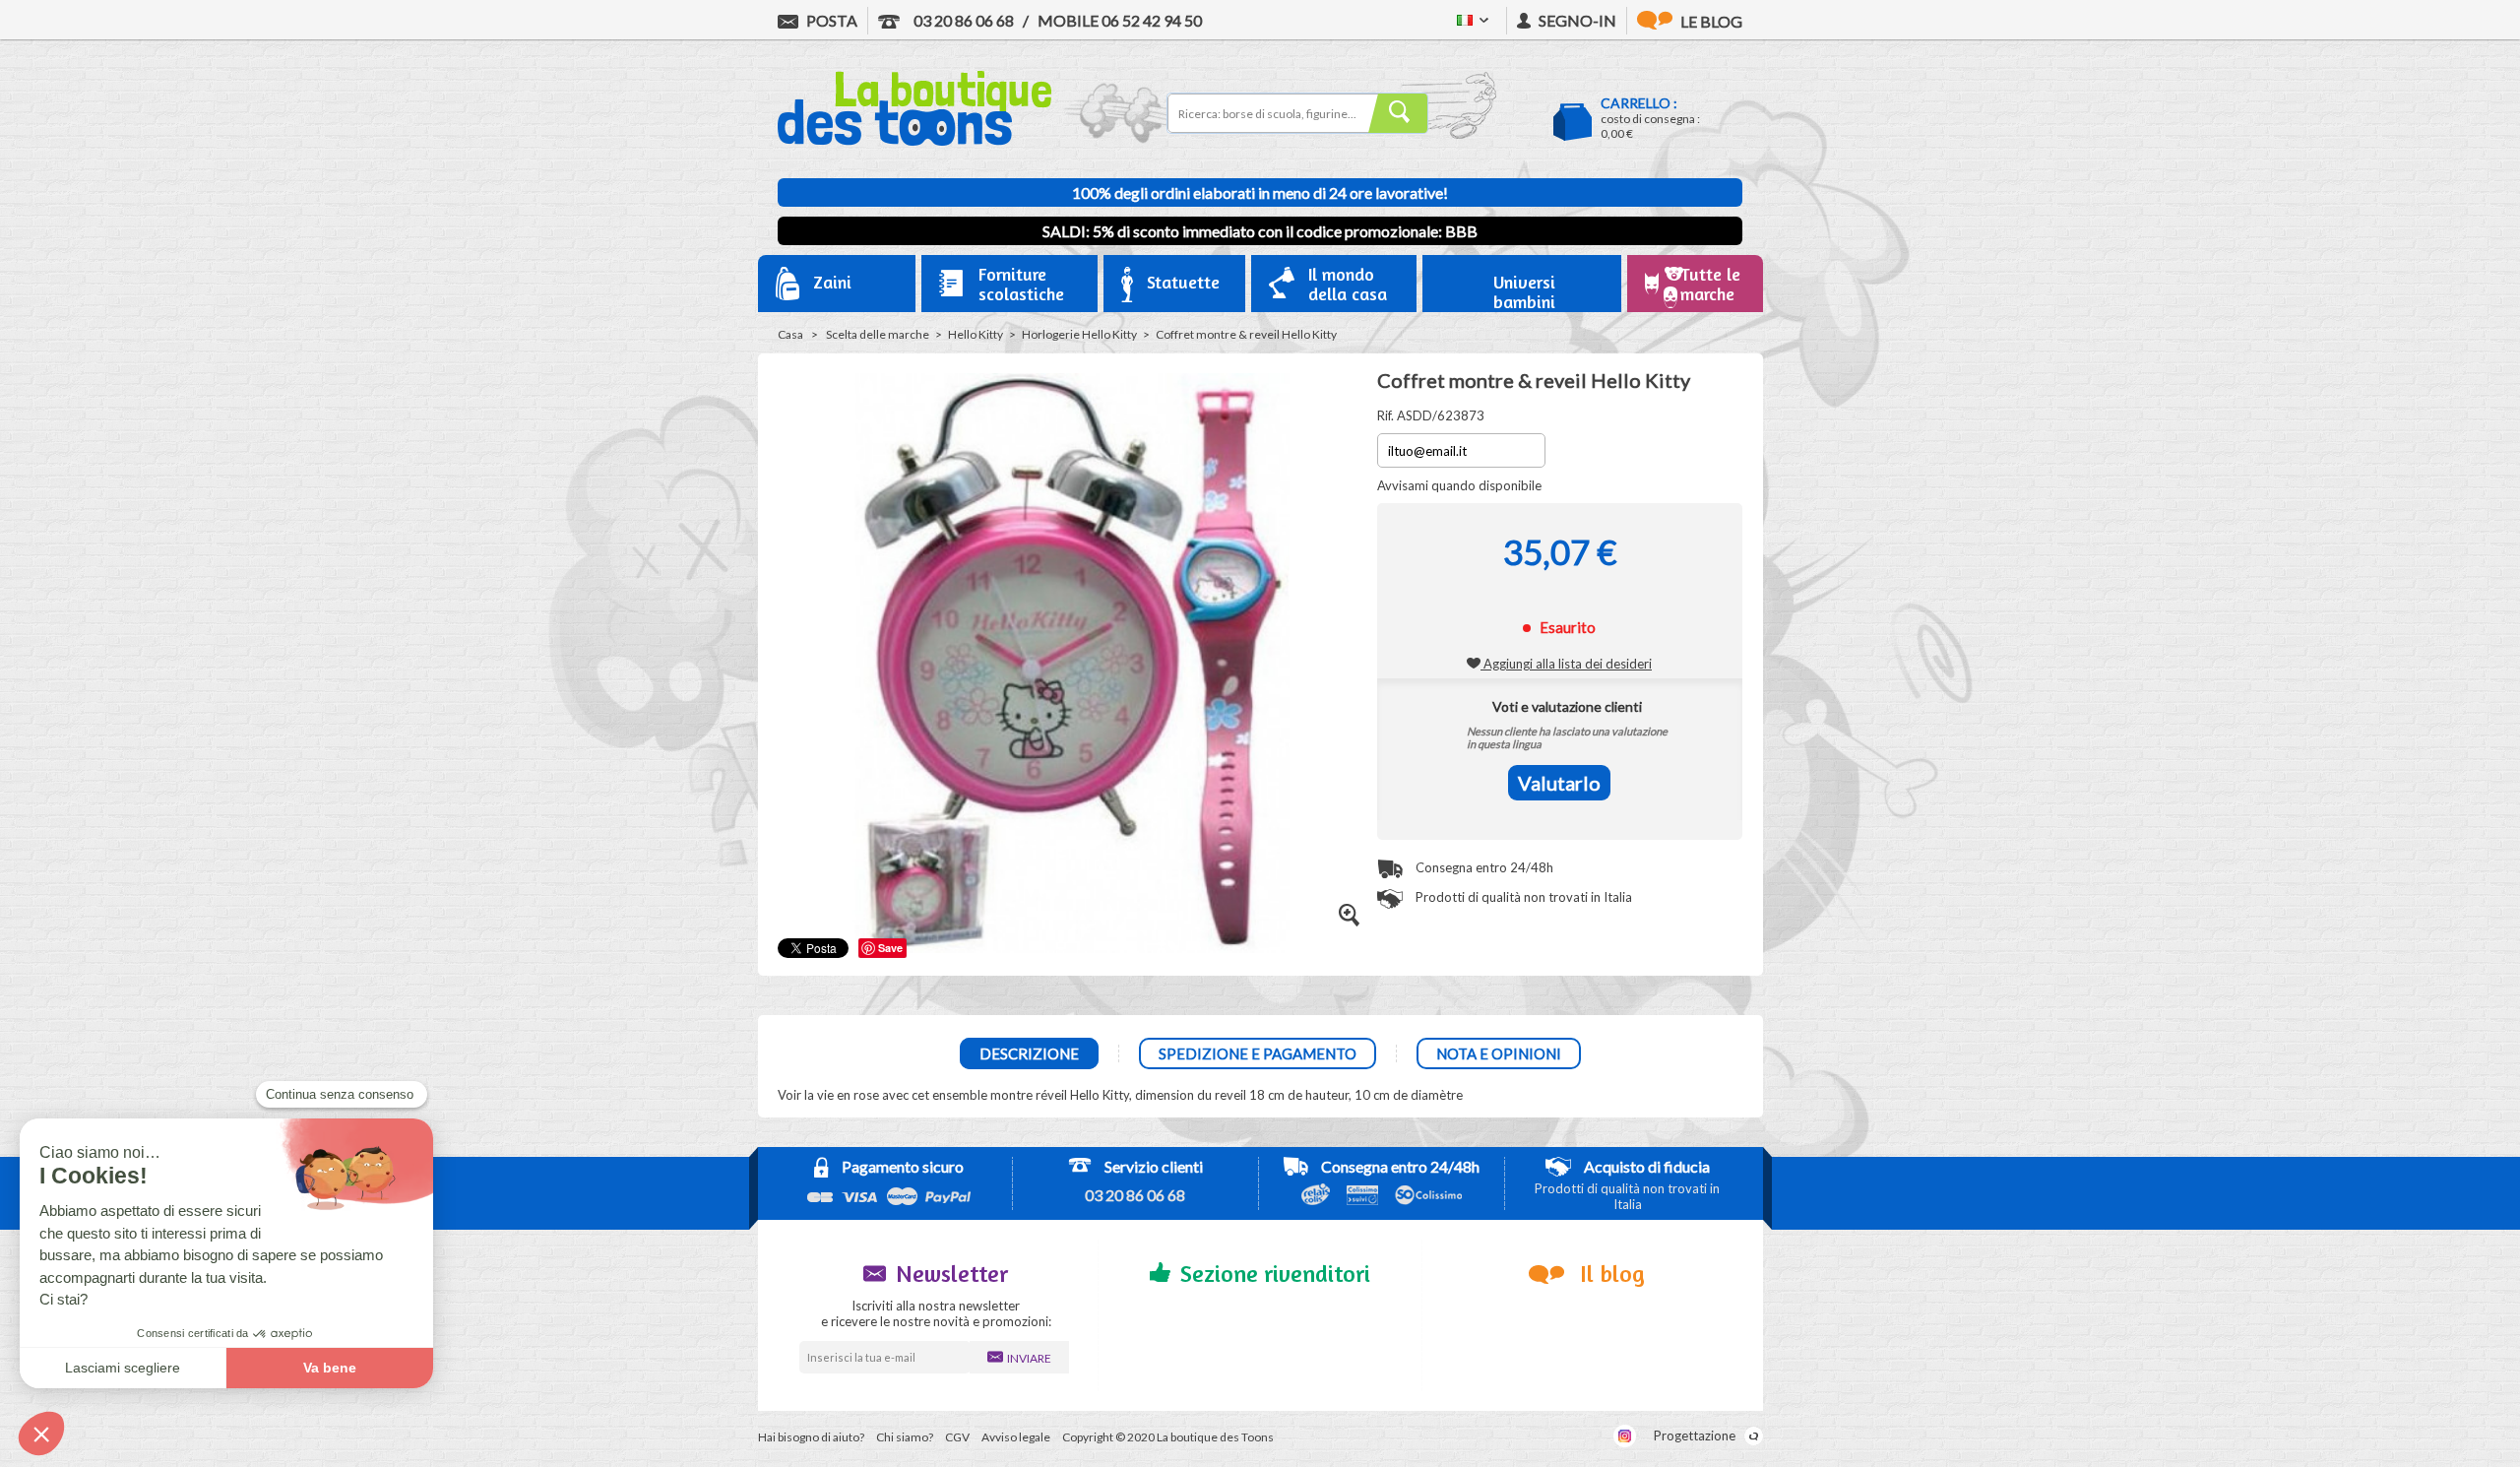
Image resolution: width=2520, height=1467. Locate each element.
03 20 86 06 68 (962, 20)
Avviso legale (1016, 1437)
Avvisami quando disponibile (1459, 485)
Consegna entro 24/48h (1483, 867)
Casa (790, 334)
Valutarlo (1559, 783)
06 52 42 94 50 (1120, 20)
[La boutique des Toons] (914, 141)
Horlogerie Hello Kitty (1079, 334)
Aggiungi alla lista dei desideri (1566, 664)
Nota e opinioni (1499, 1053)
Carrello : (1639, 103)
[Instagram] (1625, 1436)
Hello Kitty (976, 334)
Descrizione (1029, 1053)
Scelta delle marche (878, 334)
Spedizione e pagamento (1258, 1053)
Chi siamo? (905, 1437)
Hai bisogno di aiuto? (811, 1437)
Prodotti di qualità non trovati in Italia (1522, 897)
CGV (957, 1437)
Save (890, 948)
